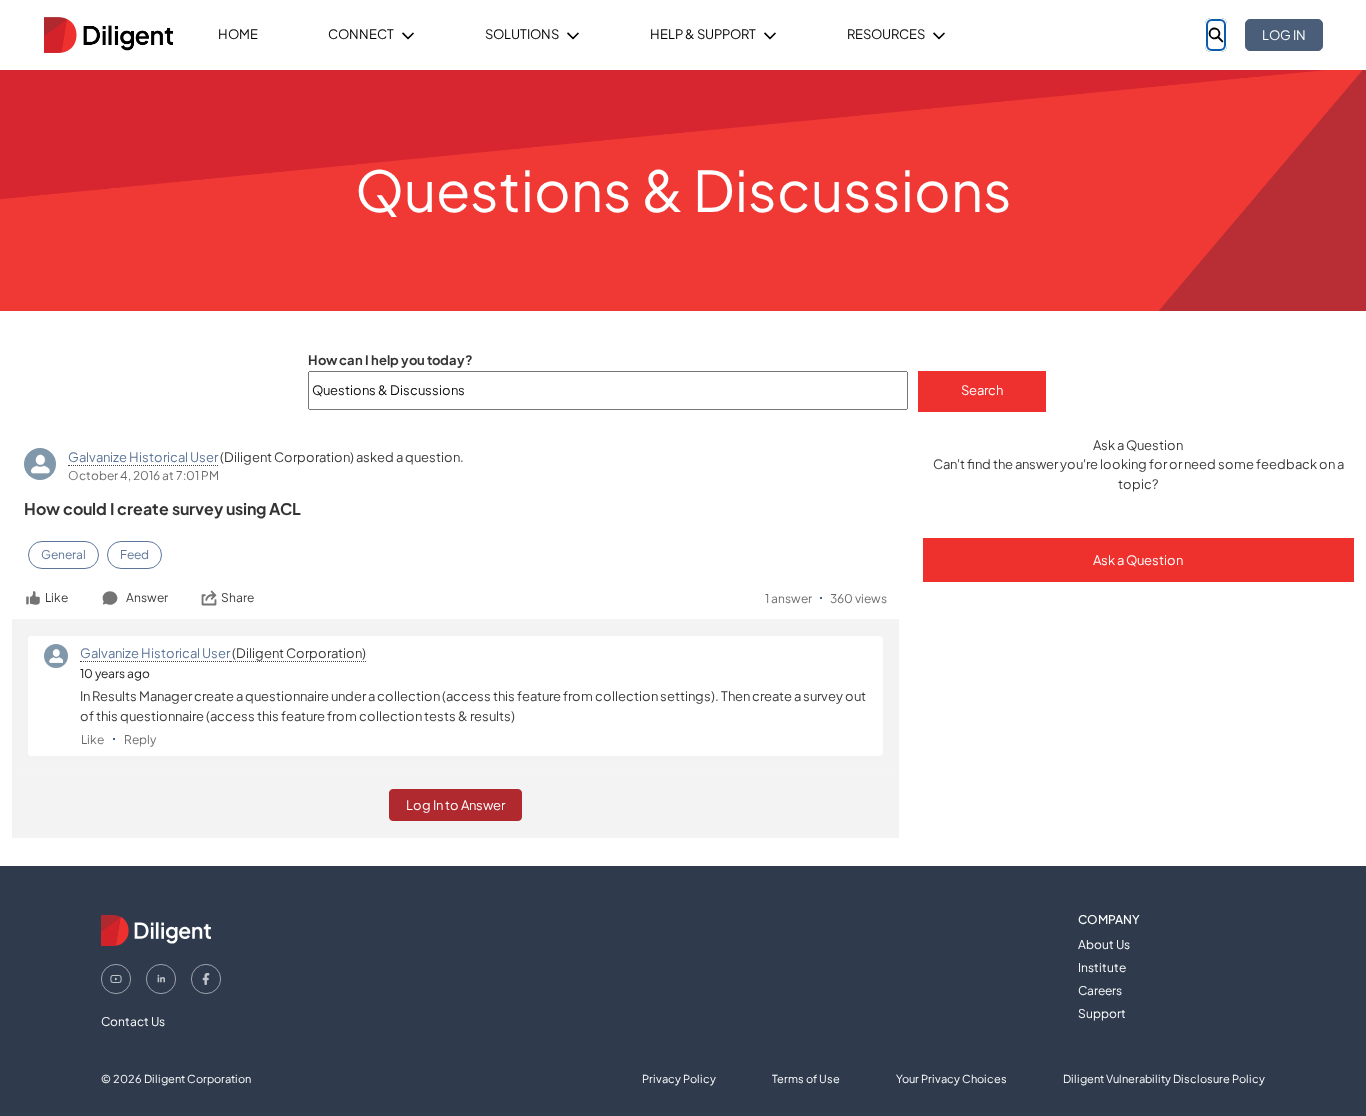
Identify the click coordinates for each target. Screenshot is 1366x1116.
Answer (147, 597)
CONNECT (361, 34)
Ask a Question (1138, 560)
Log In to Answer (455, 805)
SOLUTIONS (522, 34)
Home (238, 34)
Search (982, 390)
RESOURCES (886, 34)
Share (237, 597)
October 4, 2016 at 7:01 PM (143, 475)
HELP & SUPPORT (703, 34)
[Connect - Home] (108, 35)
